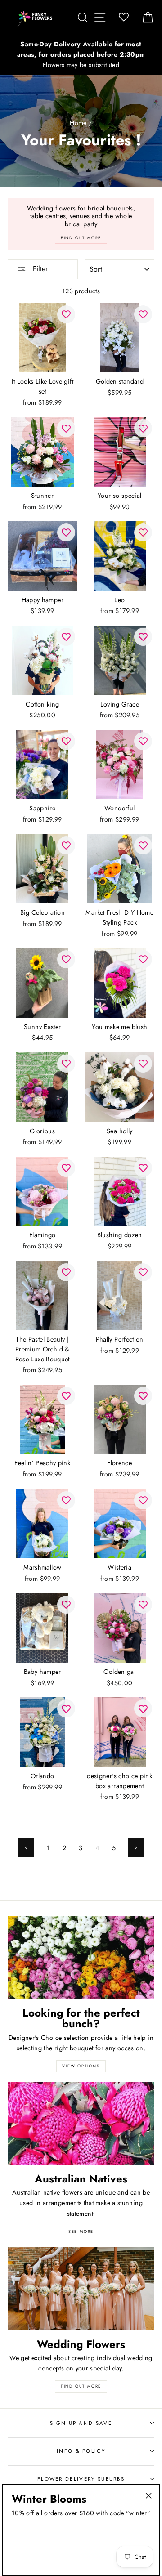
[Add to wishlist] (66, 314)
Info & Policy (81, 2451)
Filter (39, 269)
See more (81, 2231)
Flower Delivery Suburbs (81, 2479)
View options (81, 2066)
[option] (81, 55)
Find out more (81, 2386)
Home (78, 123)
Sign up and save (81, 2423)
